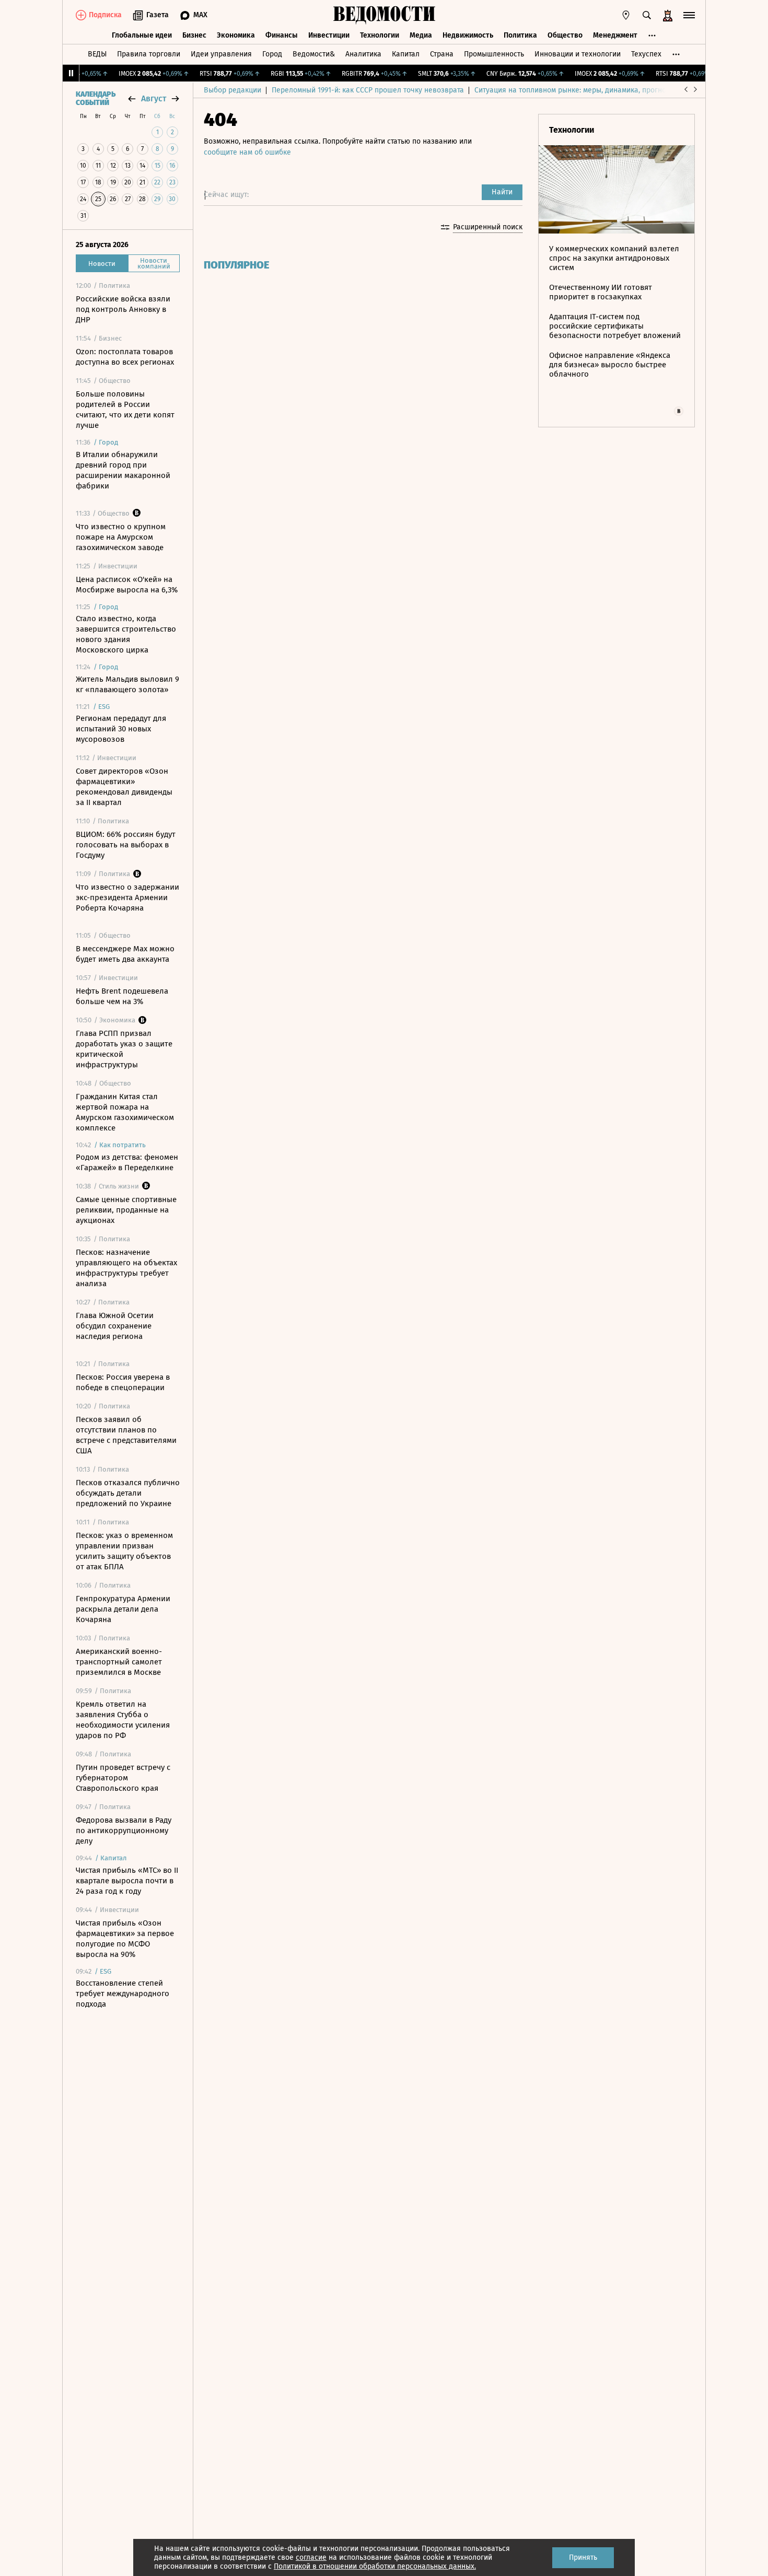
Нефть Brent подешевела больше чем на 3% (122, 996)
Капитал (406, 54)
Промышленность (494, 54)
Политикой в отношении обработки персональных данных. (375, 2566)
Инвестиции (329, 35)
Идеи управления (221, 54)
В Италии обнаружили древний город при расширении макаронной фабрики (123, 470)
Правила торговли (149, 54)
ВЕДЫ (97, 54)
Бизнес (194, 35)
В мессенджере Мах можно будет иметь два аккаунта (125, 954)
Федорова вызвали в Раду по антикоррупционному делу (124, 1831)
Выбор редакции (232, 90)
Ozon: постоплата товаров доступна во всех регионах (125, 357)
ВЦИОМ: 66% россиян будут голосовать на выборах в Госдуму (126, 845)
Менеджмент (615, 35)
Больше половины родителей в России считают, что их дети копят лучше (125, 410)
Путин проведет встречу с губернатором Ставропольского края (123, 1778)
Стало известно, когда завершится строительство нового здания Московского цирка (126, 634)
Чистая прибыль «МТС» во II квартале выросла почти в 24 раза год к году (127, 1881)
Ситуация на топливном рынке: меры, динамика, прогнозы (575, 90)
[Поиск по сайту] (647, 15)
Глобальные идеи (142, 35)
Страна (442, 54)
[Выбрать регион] (626, 15)
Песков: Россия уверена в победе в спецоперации (123, 1382)
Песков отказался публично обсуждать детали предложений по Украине (128, 1493)
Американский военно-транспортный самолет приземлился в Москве (119, 1662)
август (154, 98)
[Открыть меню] (689, 15)
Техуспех (646, 54)
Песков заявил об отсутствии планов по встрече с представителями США (126, 1435)
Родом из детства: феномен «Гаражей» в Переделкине (127, 1162)
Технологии (380, 35)
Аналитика (363, 54)
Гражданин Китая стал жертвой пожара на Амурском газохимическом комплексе (125, 1112)
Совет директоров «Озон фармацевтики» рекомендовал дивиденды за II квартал (124, 787)
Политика (520, 35)
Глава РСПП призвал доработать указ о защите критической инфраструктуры (124, 1049)
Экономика (236, 35)
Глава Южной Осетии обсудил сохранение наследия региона (115, 1326)
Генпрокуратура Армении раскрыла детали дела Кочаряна (123, 1609)
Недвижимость (468, 35)
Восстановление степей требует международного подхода (123, 1994)
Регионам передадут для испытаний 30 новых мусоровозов (121, 729)
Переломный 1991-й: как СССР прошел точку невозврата (368, 90)
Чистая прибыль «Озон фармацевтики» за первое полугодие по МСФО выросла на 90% (125, 1939)
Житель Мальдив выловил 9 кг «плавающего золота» (127, 684)
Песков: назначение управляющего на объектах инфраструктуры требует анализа (126, 1268)
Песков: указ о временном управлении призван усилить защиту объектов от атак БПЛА (124, 1551)
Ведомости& (314, 54)
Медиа (421, 35)
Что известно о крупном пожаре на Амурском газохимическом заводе (121, 537)
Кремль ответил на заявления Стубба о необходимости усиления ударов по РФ (123, 1720)
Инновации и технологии (578, 54)
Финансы (282, 35)
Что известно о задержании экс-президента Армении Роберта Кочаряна (127, 897)
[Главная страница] (384, 15)
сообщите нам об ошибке (247, 152)
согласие (311, 2557)
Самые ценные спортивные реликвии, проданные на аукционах (126, 1210)
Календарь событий (96, 99)
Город (272, 54)
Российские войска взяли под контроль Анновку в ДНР (123, 309)
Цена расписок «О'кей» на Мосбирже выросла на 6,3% (127, 585)
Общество (565, 35)
